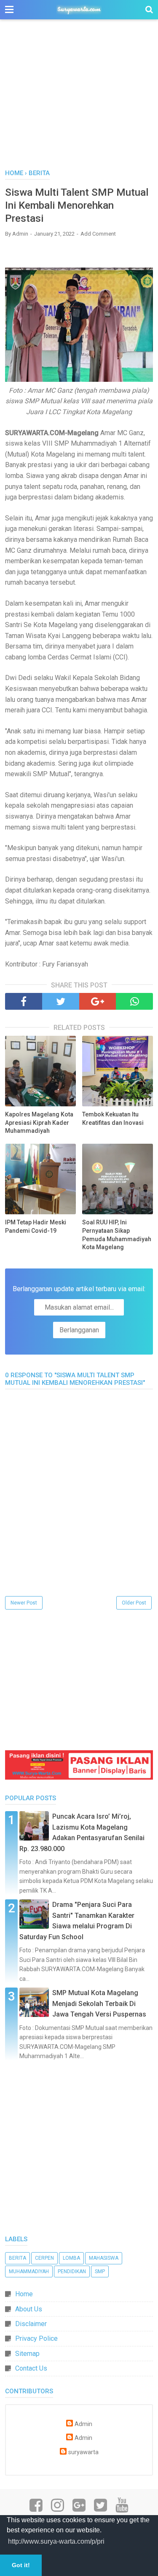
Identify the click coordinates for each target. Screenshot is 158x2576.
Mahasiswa (104, 2258)
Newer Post (24, 1603)
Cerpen (44, 2258)
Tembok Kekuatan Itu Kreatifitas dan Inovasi (113, 1119)
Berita (17, 2258)
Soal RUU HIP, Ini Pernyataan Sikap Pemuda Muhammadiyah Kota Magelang (117, 1235)
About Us (29, 2309)
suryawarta (83, 2452)
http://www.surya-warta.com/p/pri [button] (56, 2541)
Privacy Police (36, 2338)
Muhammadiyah (29, 2271)
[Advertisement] (79, 99)
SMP (100, 2271)
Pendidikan (72, 2271)
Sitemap (27, 2354)
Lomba (71, 2258)
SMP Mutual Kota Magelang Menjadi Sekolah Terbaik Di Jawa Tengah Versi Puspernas (99, 2004)
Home (24, 2294)
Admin (83, 2424)
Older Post (134, 1603)
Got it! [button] (21, 2565)
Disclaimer (31, 2324)
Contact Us (31, 2368)
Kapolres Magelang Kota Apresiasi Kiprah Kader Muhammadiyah (39, 1123)
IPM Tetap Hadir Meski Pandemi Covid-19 (36, 1226)
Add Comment (98, 234)
